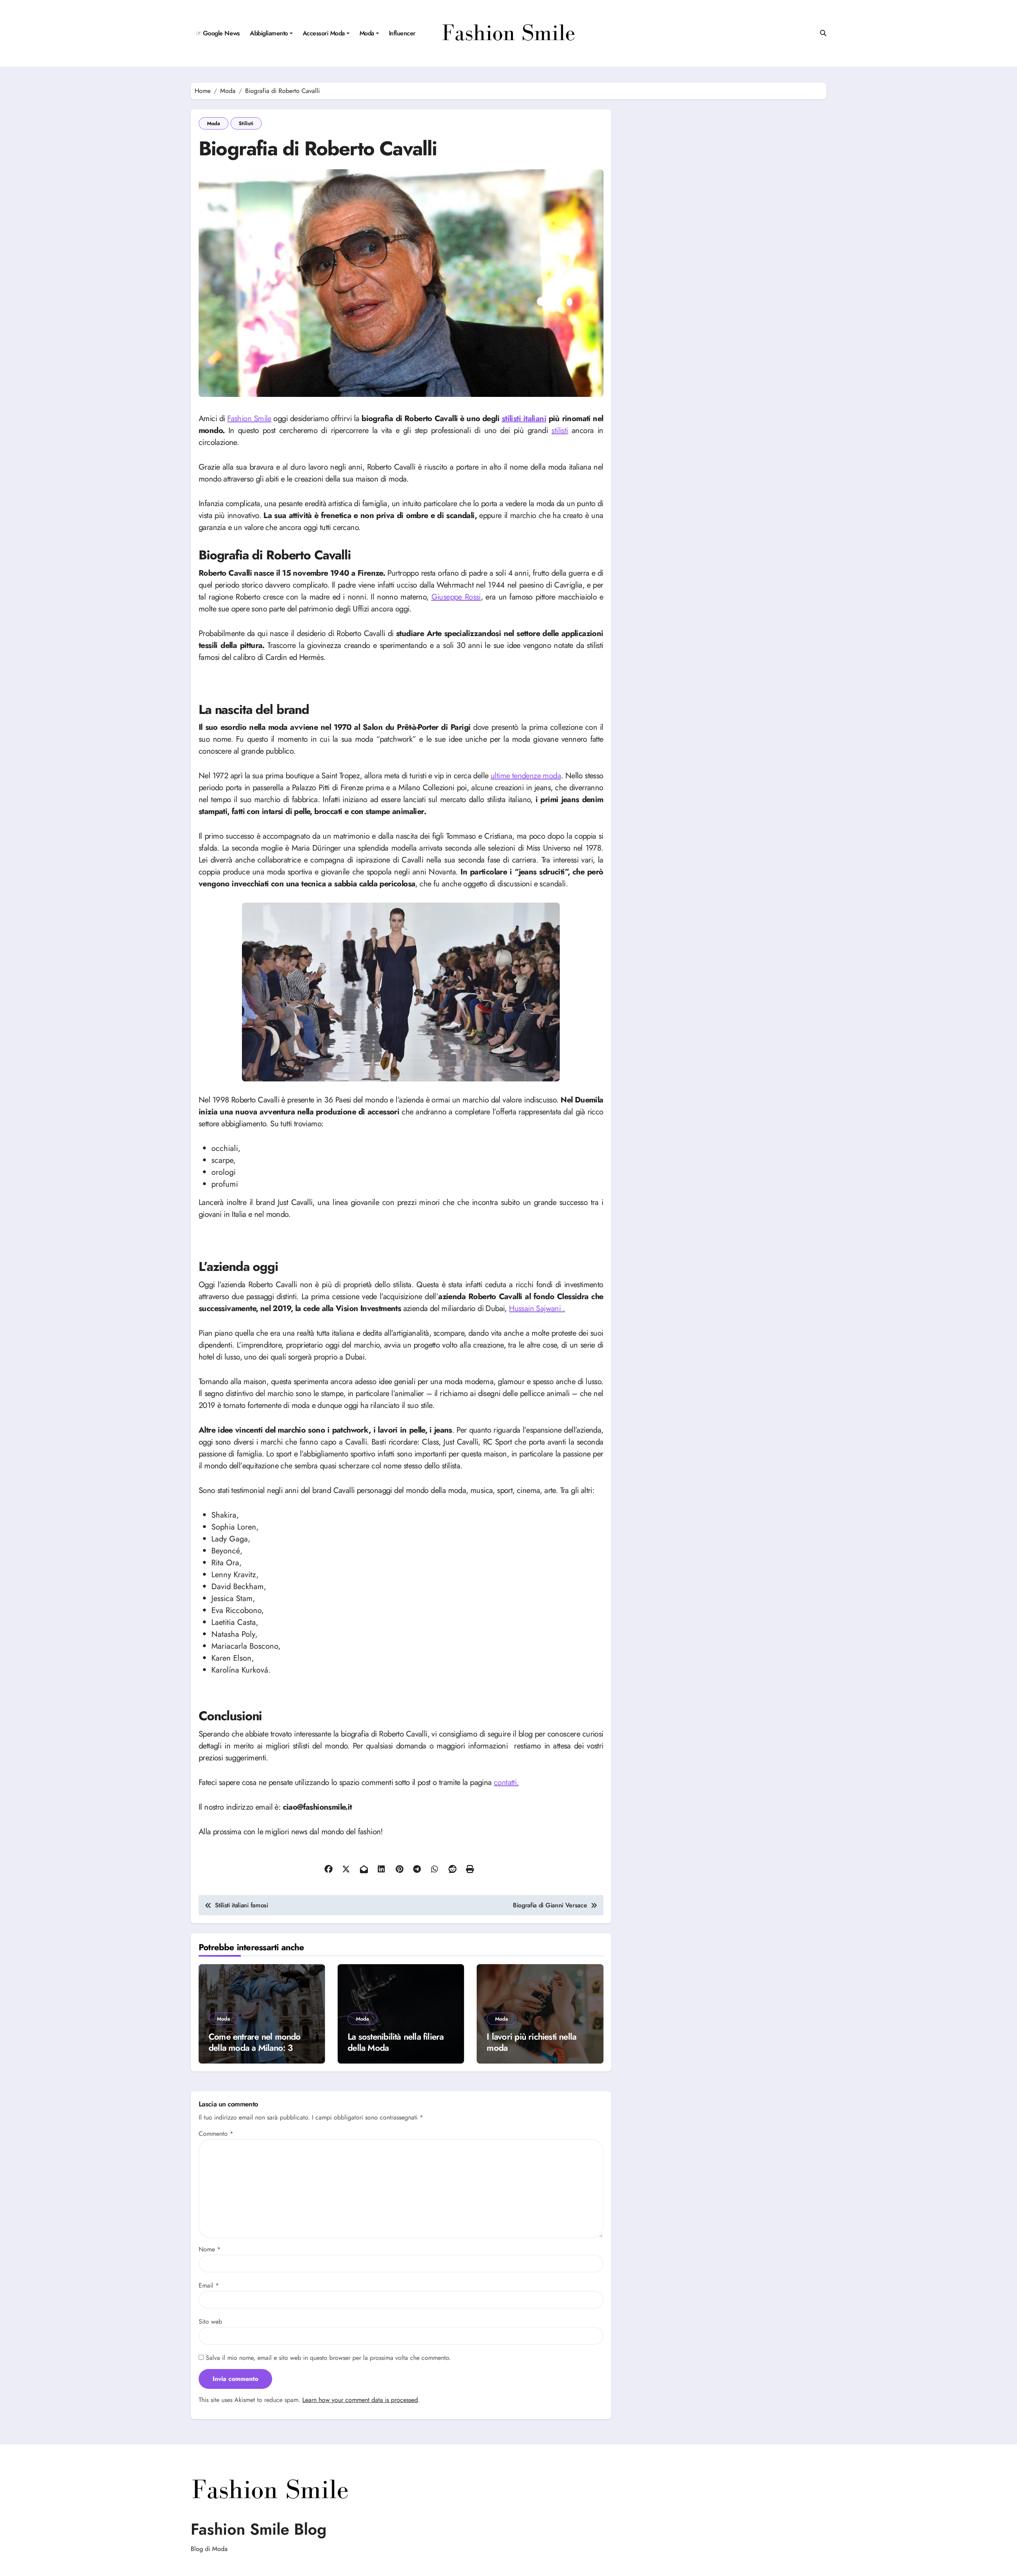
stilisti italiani (524, 419)
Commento (216, 2134)
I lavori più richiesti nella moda (531, 2042)
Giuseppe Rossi (456, 597)
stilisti (560, 430)
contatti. (506, 1782)
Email (209, 2285)
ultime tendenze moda (526, 776)
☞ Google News (218, 33)
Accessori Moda (324, 33)
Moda (367, 33)
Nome (210, 2249)
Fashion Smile (249, 419)
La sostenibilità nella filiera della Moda (395, 2042)
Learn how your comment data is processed (360, 2400)
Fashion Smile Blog (259, 2529)
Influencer (402, 33)
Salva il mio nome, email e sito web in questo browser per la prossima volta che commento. (328, 2358)
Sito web (210, 2322)
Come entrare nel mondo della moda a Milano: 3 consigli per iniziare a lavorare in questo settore (255, 2054)
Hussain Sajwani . (537, 1308)
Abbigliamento (269, 33)
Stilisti (246, 123)
